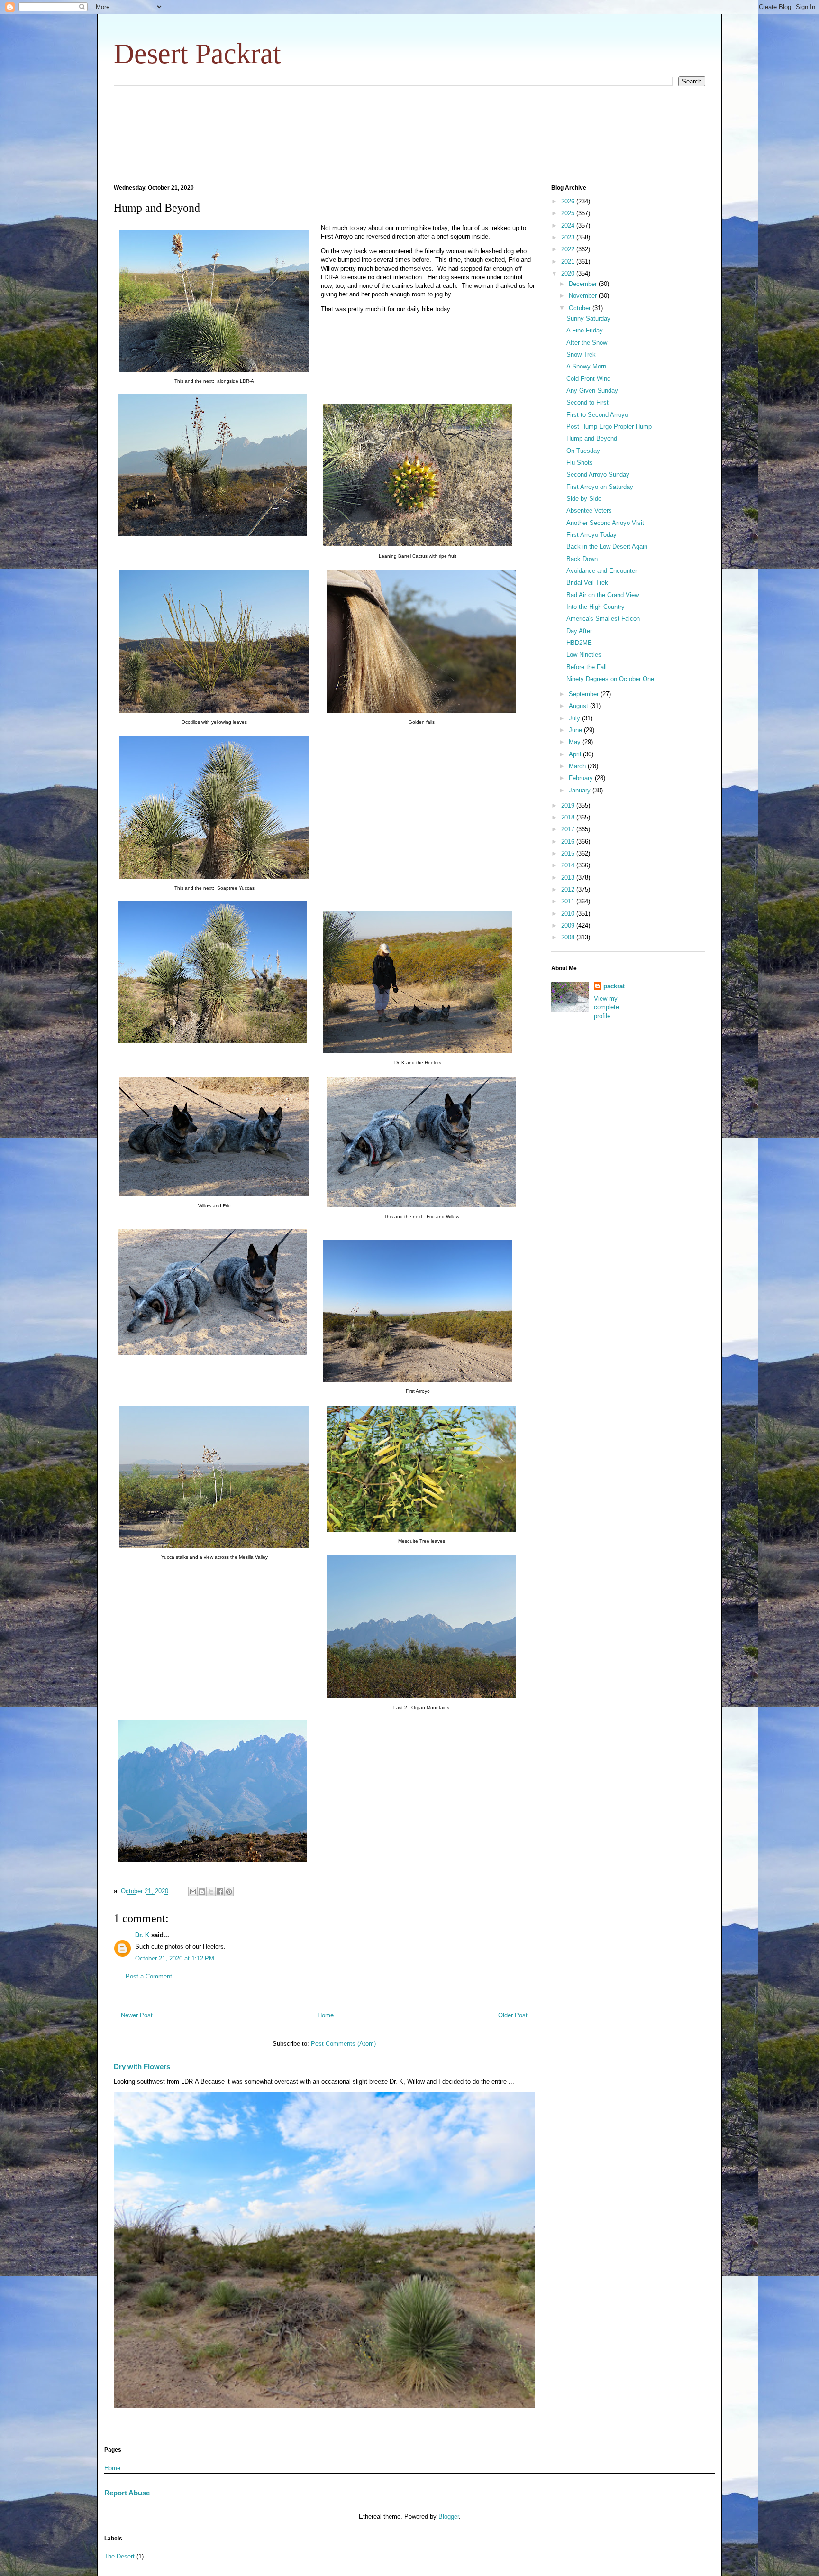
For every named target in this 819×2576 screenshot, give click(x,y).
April (576, 754)
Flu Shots (580, 463)
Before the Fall (587, 667)
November (584, 296)
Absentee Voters (589, 511)
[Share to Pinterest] (229, 1892)
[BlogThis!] (202, 1892)
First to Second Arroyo (597, 415)
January (581, 790)
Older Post (513, 2015)
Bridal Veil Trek (587, 583)
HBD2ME (579, 643)
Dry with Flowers (142, 2066)
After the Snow (587, 343)
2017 (569, 829)
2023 (569, 237)
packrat (614, 986)
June (576, 730)
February (582, 778)
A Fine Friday (585, 330)
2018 (569, 817)
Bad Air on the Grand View (603, 595)
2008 (569, 937)
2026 (569, 201)
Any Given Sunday (592, 391)
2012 (569, 889)
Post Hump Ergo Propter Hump (609, 427)
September (585, 694)
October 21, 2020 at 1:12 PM (175, 1958)
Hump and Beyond (592, 438)
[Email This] (193, 1892)
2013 (569, 878)
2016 (569, 842)
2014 (569, 865)
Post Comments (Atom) (343, 2044)
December (584, 284)
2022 (569, 249)
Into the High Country (596, 607)
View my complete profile (606, 1007)
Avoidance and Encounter (602, 571)
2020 (569, 273)
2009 (569, 925)
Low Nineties (584, 655)
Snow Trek (581, 354)
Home (326, 2015)
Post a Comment (149, 1976)
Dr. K (142, 1935)
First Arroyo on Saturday (600, 487)
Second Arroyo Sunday (598, 474)
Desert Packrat (197, 54)
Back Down (582, 559)
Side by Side (584, 499)
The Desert (119, 2556)
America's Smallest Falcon (603, 619)
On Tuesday (583, 451)
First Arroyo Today (591, 535)
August (579, 706)
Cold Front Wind (588, 379)
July (575, 718)
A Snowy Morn (586, 366)
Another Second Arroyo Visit (605, 523)
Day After (579, 631)
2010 (569, 914)
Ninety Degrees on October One (610, 679)
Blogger (449, 2516)
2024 (569, 225)
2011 (569, 901)
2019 (569, 805)
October (581, 308)
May (576, 742)
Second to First (587, 402)
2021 (569, 262)
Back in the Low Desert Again (607, 547)
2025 (569, 213)
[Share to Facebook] (220, 1892)
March (578, 766)
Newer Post (137, 2015)
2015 (569, 853)
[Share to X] (211, 1892)
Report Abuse (127, 2493)
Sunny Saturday (588, 318)
